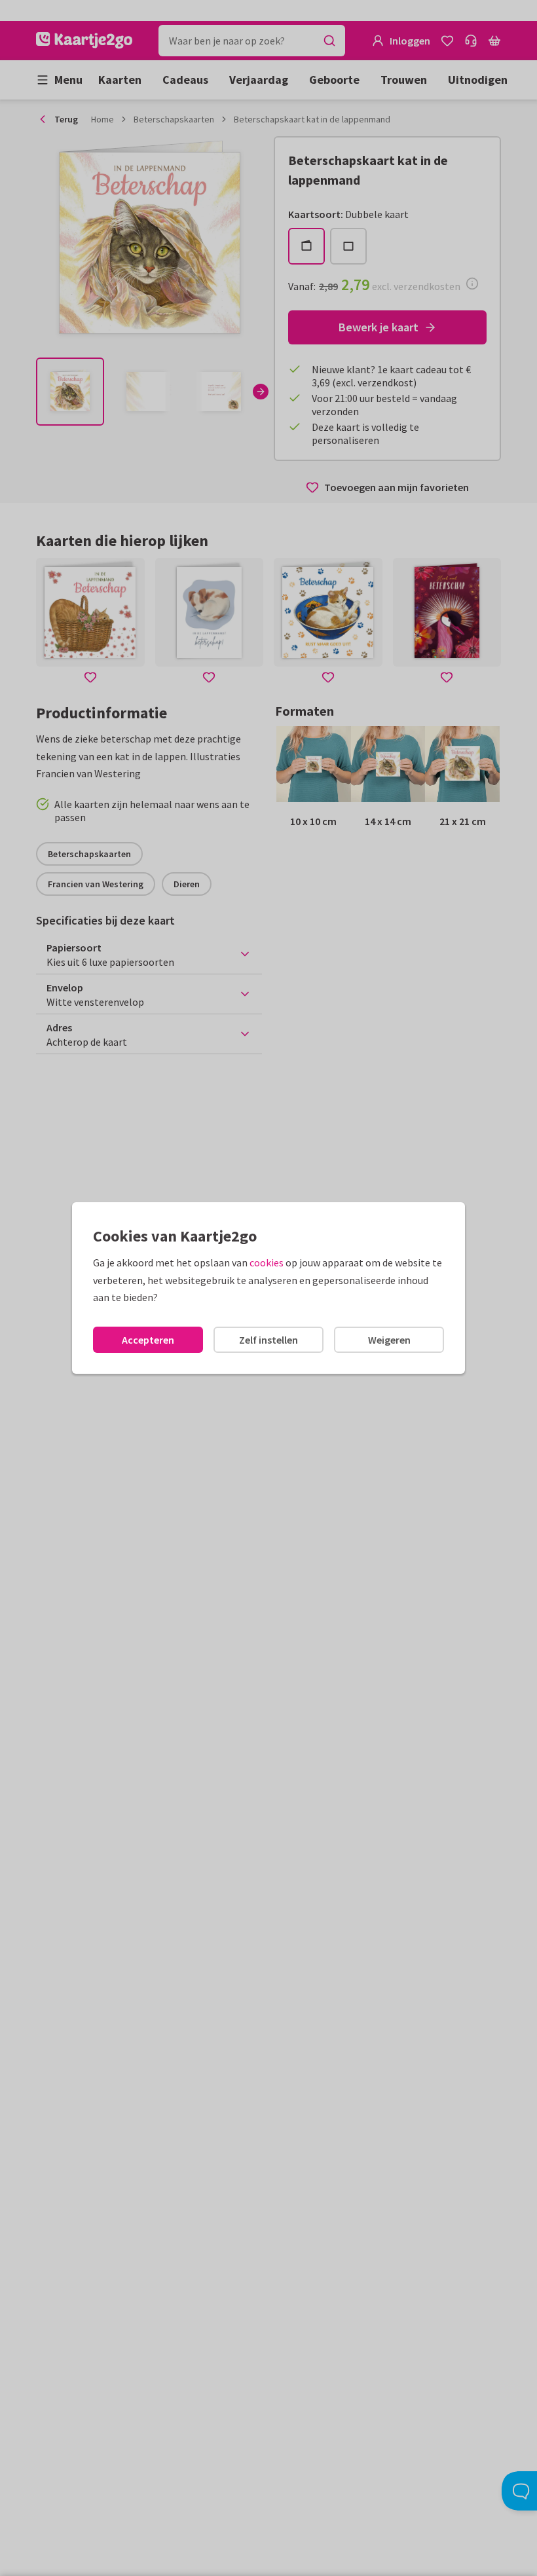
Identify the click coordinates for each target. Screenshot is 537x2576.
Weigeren (389, 1340)
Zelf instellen (268, 1340)
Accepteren (148, 1340)
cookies (267, 1262)
